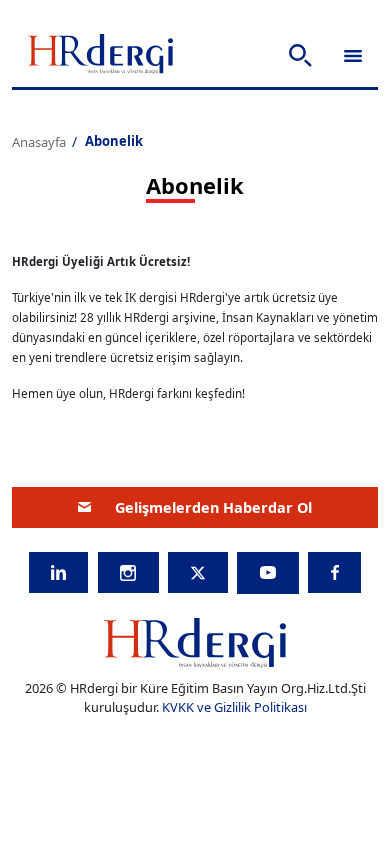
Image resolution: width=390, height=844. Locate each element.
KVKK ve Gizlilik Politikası (234, 707)
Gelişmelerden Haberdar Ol (213, 507)
